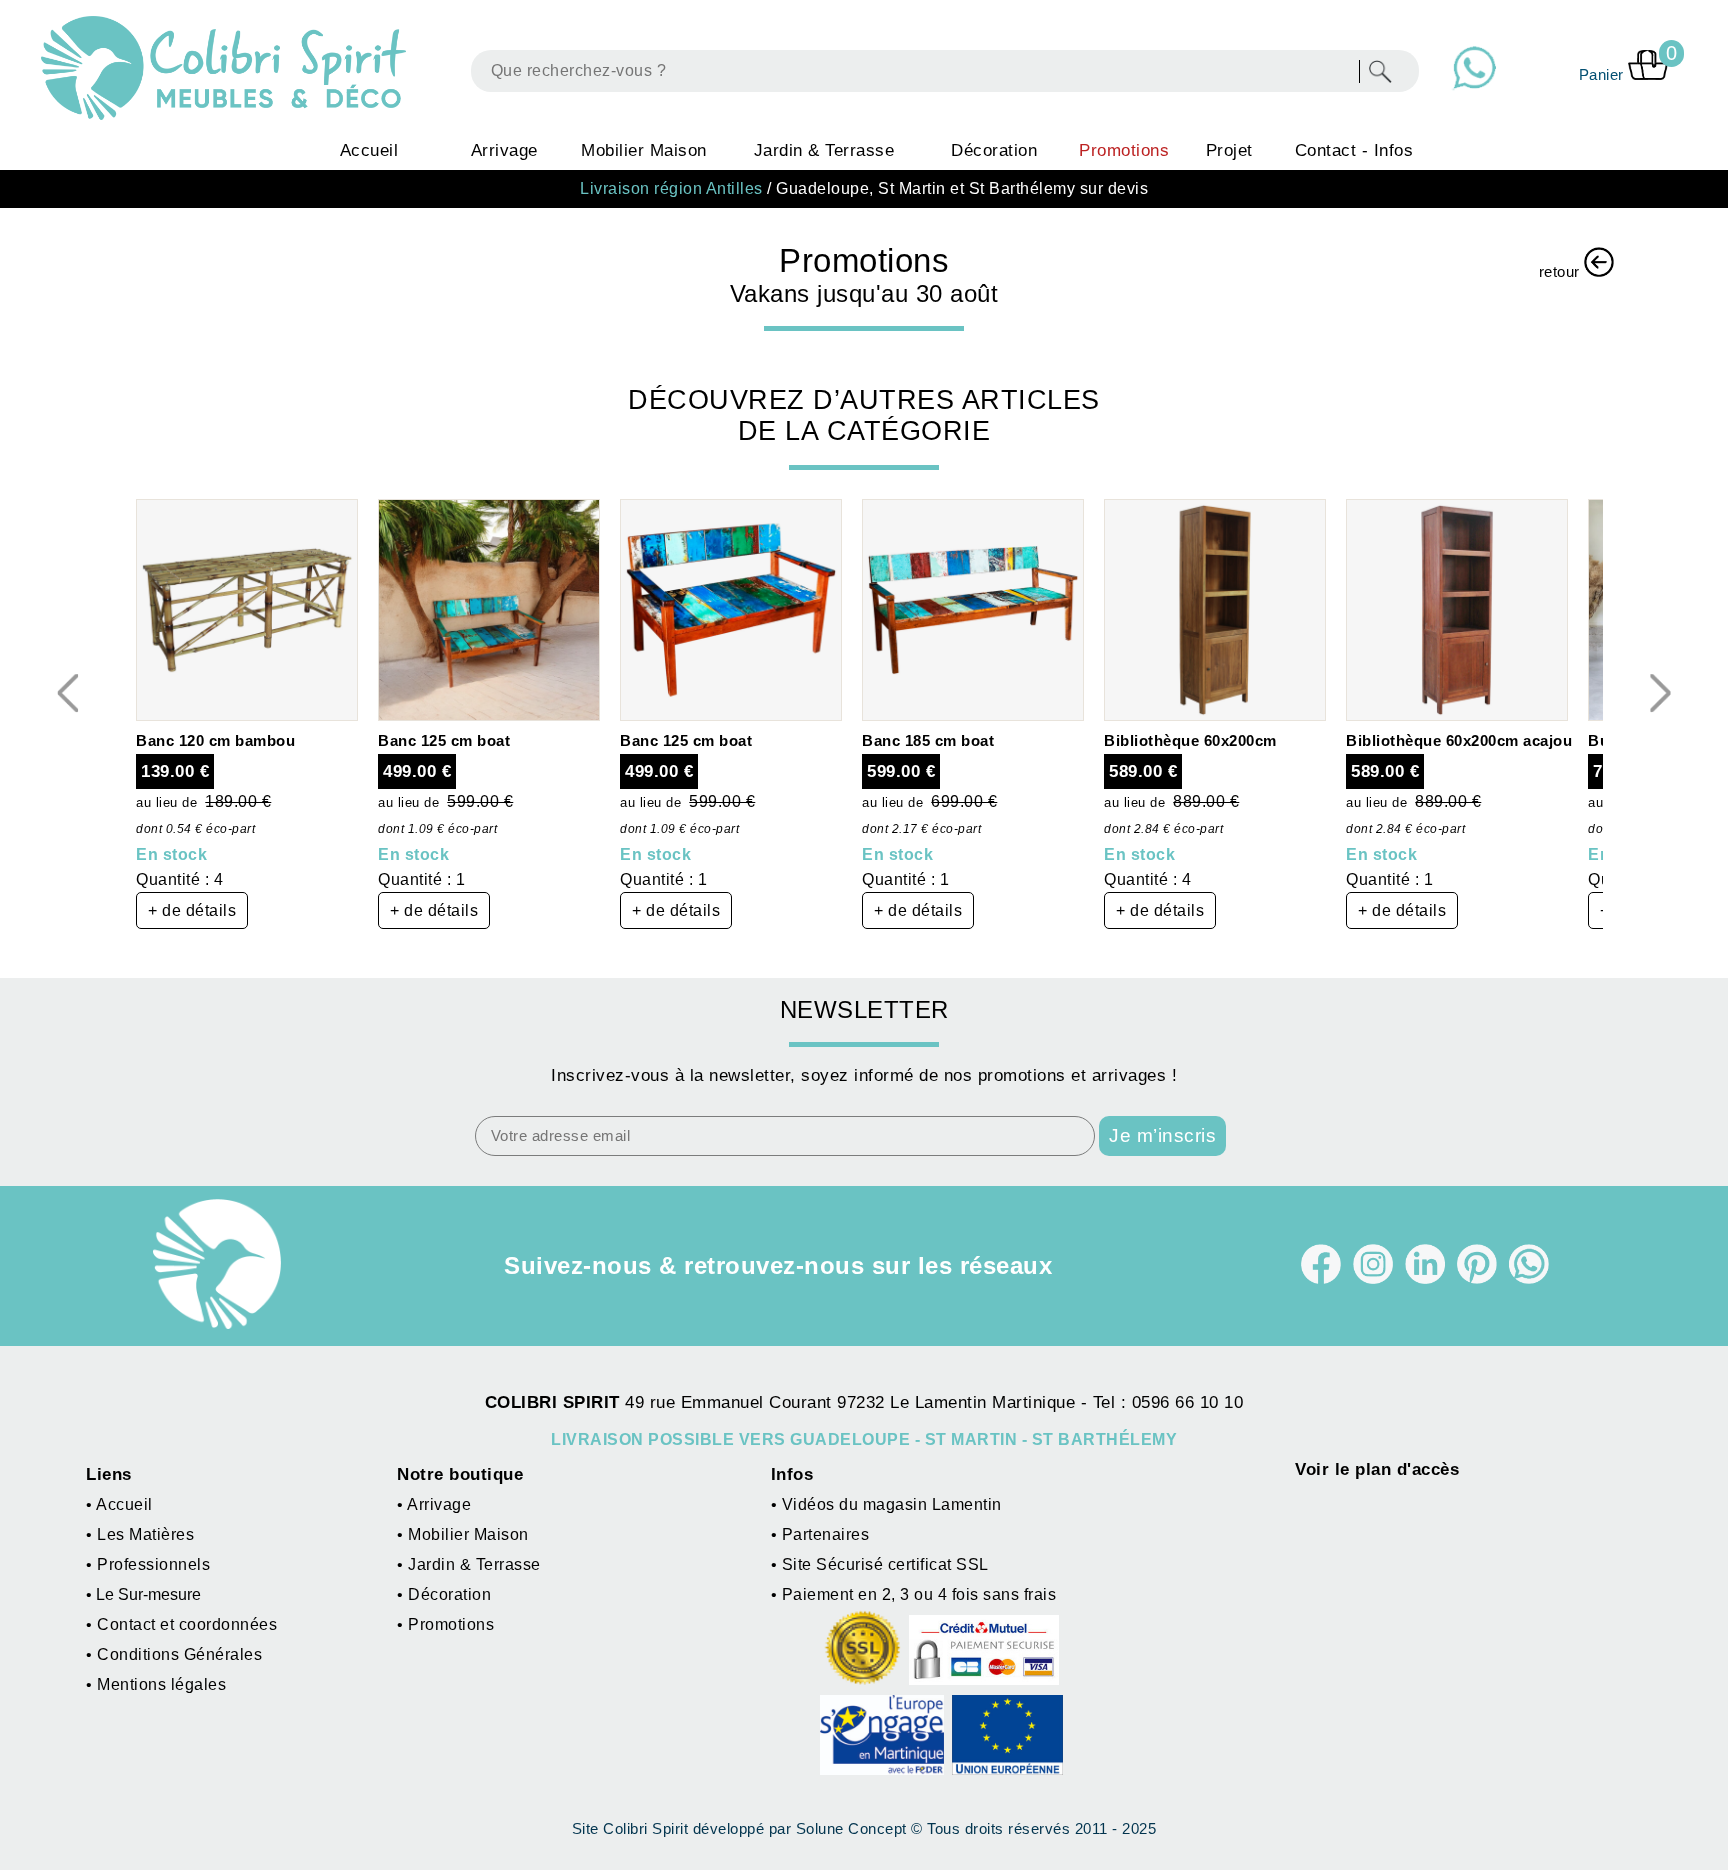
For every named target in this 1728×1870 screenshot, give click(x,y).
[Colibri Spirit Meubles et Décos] (228, 68)
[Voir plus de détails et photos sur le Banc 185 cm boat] (973, 715)
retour (1562, 272)
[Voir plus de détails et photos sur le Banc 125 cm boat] (489, 715)
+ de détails (192, 910)
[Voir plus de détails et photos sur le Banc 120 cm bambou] (247, 715)
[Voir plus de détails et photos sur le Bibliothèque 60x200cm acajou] (1457, 715)
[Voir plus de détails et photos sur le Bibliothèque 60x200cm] (1215, 715)
